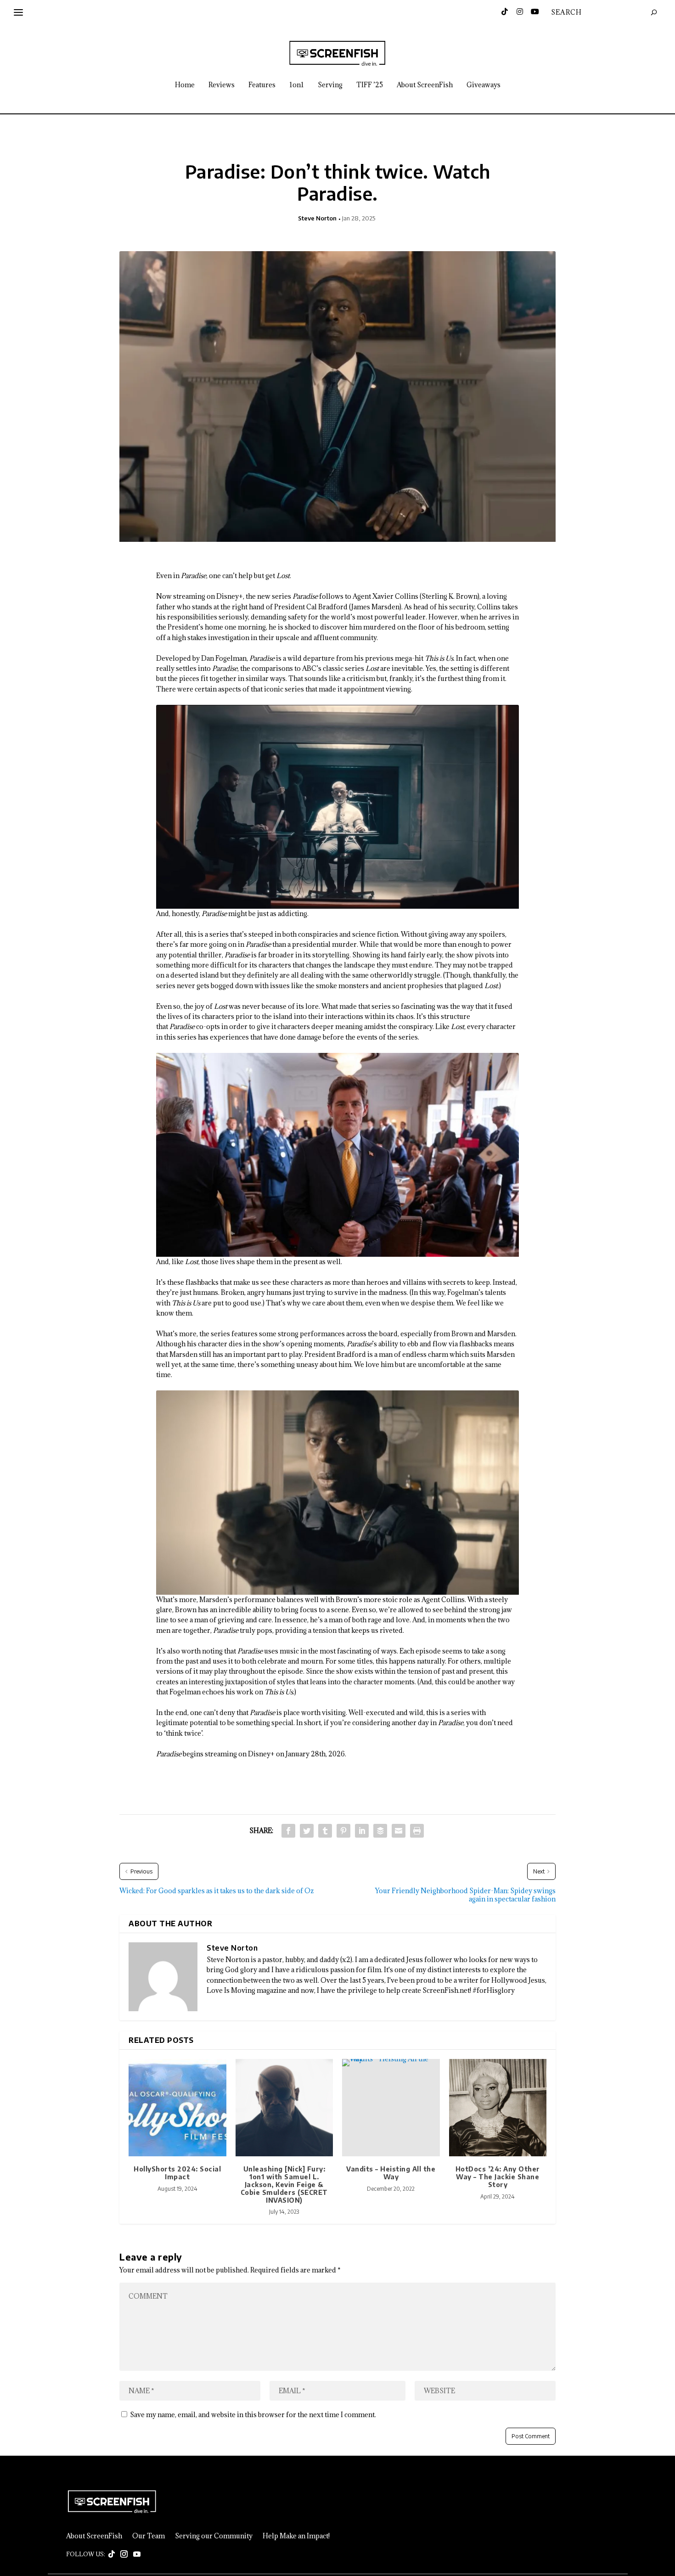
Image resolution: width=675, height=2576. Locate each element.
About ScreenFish (425, 85)
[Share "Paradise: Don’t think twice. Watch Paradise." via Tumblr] (325, 1831)
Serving (330, 85)
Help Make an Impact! (296, 2536)
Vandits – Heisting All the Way (391, 2173)
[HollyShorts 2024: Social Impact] (177, 2108)
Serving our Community (214, 2536)
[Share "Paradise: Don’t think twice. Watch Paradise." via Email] (399, 1831)
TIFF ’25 (370, 85)
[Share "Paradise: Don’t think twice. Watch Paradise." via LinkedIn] (362, 1831)
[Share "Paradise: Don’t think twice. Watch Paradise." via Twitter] (307, 1831)
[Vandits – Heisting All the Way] (391, 2108)
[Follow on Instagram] (124, 2554)
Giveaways (484, 85)
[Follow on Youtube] (137, 2554)
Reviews (222, 85)
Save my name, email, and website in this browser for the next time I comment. (253, 2415)
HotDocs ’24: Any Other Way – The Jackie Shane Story (498, 2177)
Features (262, 85)
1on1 (297, 85)
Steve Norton (317, 218)
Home (185, 85)
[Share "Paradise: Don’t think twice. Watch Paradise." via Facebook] (288, 1831)
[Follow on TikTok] (112, 2554)
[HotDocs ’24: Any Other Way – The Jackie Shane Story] (498, 2108)
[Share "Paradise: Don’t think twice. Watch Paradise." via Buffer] (380, 1831)
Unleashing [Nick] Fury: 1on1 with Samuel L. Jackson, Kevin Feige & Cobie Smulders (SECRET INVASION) (284, 2184)
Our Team (149, 2536)
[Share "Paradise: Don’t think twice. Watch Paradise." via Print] (417, 1831)
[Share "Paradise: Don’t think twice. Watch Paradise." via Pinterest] (343, 1831)
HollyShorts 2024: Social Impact (177, 2173)
